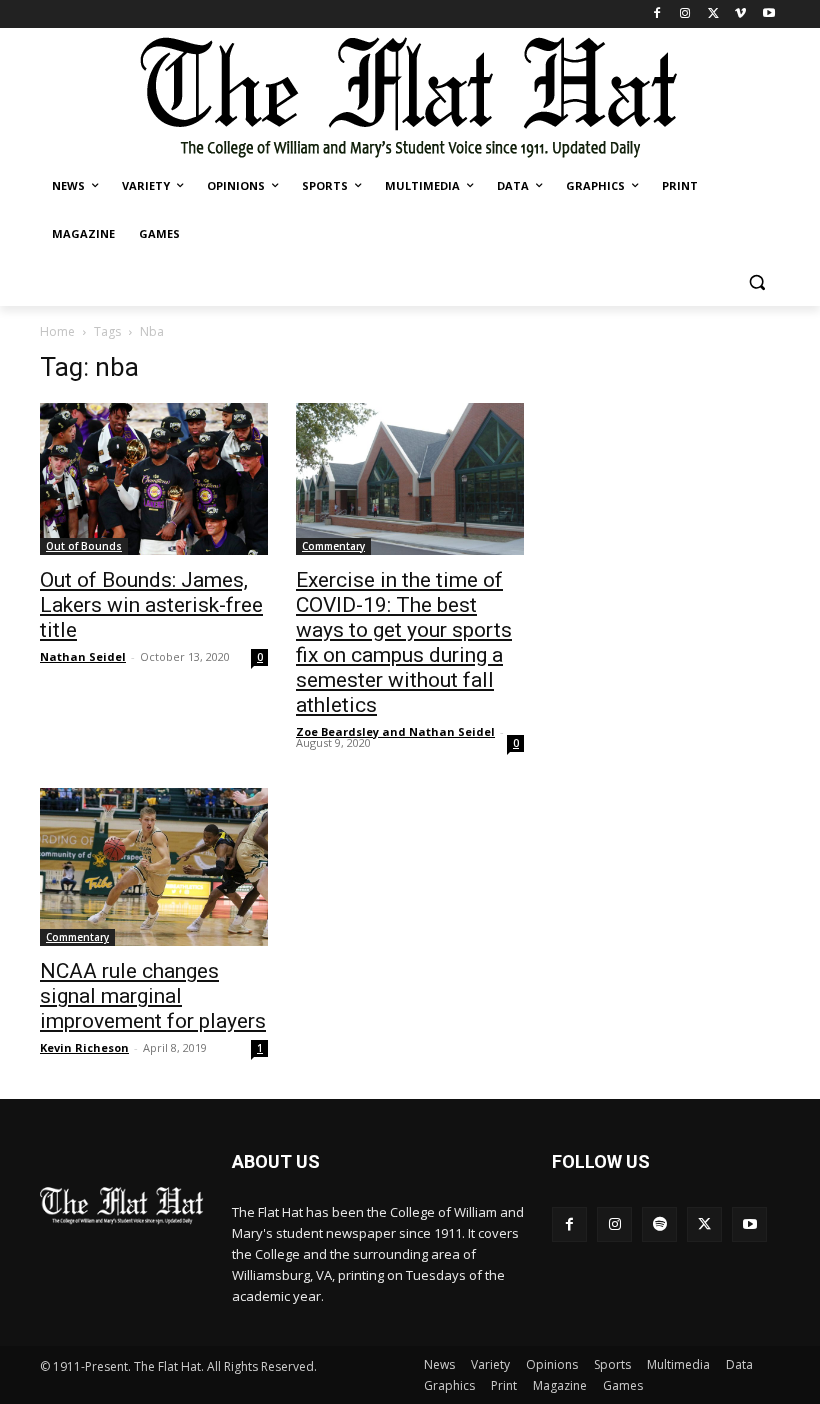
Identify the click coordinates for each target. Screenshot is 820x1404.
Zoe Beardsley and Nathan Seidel (395, 731)
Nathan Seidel (83, 656)
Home (57, 331)
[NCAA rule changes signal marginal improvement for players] (154, 867)
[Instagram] (685, 14)
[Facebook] (657, 14)
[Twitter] (713, 14)
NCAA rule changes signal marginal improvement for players (153, 996)
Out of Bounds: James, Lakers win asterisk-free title (151, 605)
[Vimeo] (740, 14)
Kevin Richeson (84, 1047)
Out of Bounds (84, 546)
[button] (756, 282)
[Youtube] (768, 14)
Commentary (333, 546)
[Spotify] (659, 1224)
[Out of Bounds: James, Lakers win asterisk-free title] (154, 479)
